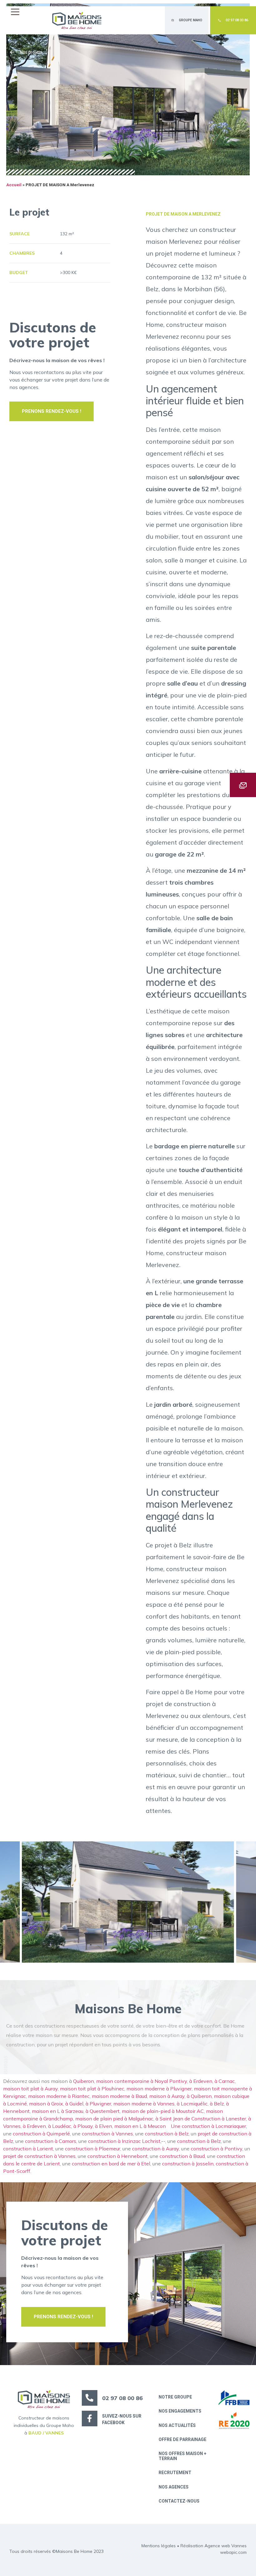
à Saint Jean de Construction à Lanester (201, 2119)
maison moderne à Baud (119, 2096)
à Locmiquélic (192, 2104)
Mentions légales (159, 2546)
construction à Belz (167, 2134)
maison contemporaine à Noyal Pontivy (142, 2081)
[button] (17, 12)
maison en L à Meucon (141, 2126)
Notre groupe (175, 2397)
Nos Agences (174, 2487)
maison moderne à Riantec (59, 2096)
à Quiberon (199, 2096)
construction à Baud (182, 2156)
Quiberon (84, 2081)
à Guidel (74, 2104)
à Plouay (83, 2126)
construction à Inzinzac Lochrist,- (126, 2141)
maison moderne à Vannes (144, 2104)
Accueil (14, 185)
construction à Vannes (107, 2134)
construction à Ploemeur (93, 2149)
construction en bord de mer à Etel (111, 2164)
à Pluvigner (98, 2104)
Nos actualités (177, 2425)
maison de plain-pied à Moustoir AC (163, 2111)
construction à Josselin (188, 2164)
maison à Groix (46, 2104)
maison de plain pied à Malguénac (114, 2119)
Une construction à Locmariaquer (208, 2126)
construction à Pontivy (217, 2149)
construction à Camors (51, 2141)
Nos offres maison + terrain (182, 2456)
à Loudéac (60, 2126)
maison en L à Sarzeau (58, 2111)
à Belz (217, 2104)
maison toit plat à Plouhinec (92, 2089)
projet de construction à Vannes (39, 2156)
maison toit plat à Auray (30, 2089)
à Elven (103, 2126)
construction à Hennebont (118, 2156)
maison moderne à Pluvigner (159, 2089)
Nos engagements (180, 2411)
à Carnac (225, 2081)
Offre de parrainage (182, 2439)
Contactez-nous (179, 2501)
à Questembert (103, 2111)
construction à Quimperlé (41, 2134)
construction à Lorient (28, 2149)
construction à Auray (155, 2149)
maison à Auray (167, 2096)
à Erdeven (201, 2081)
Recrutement (175, 2473)
